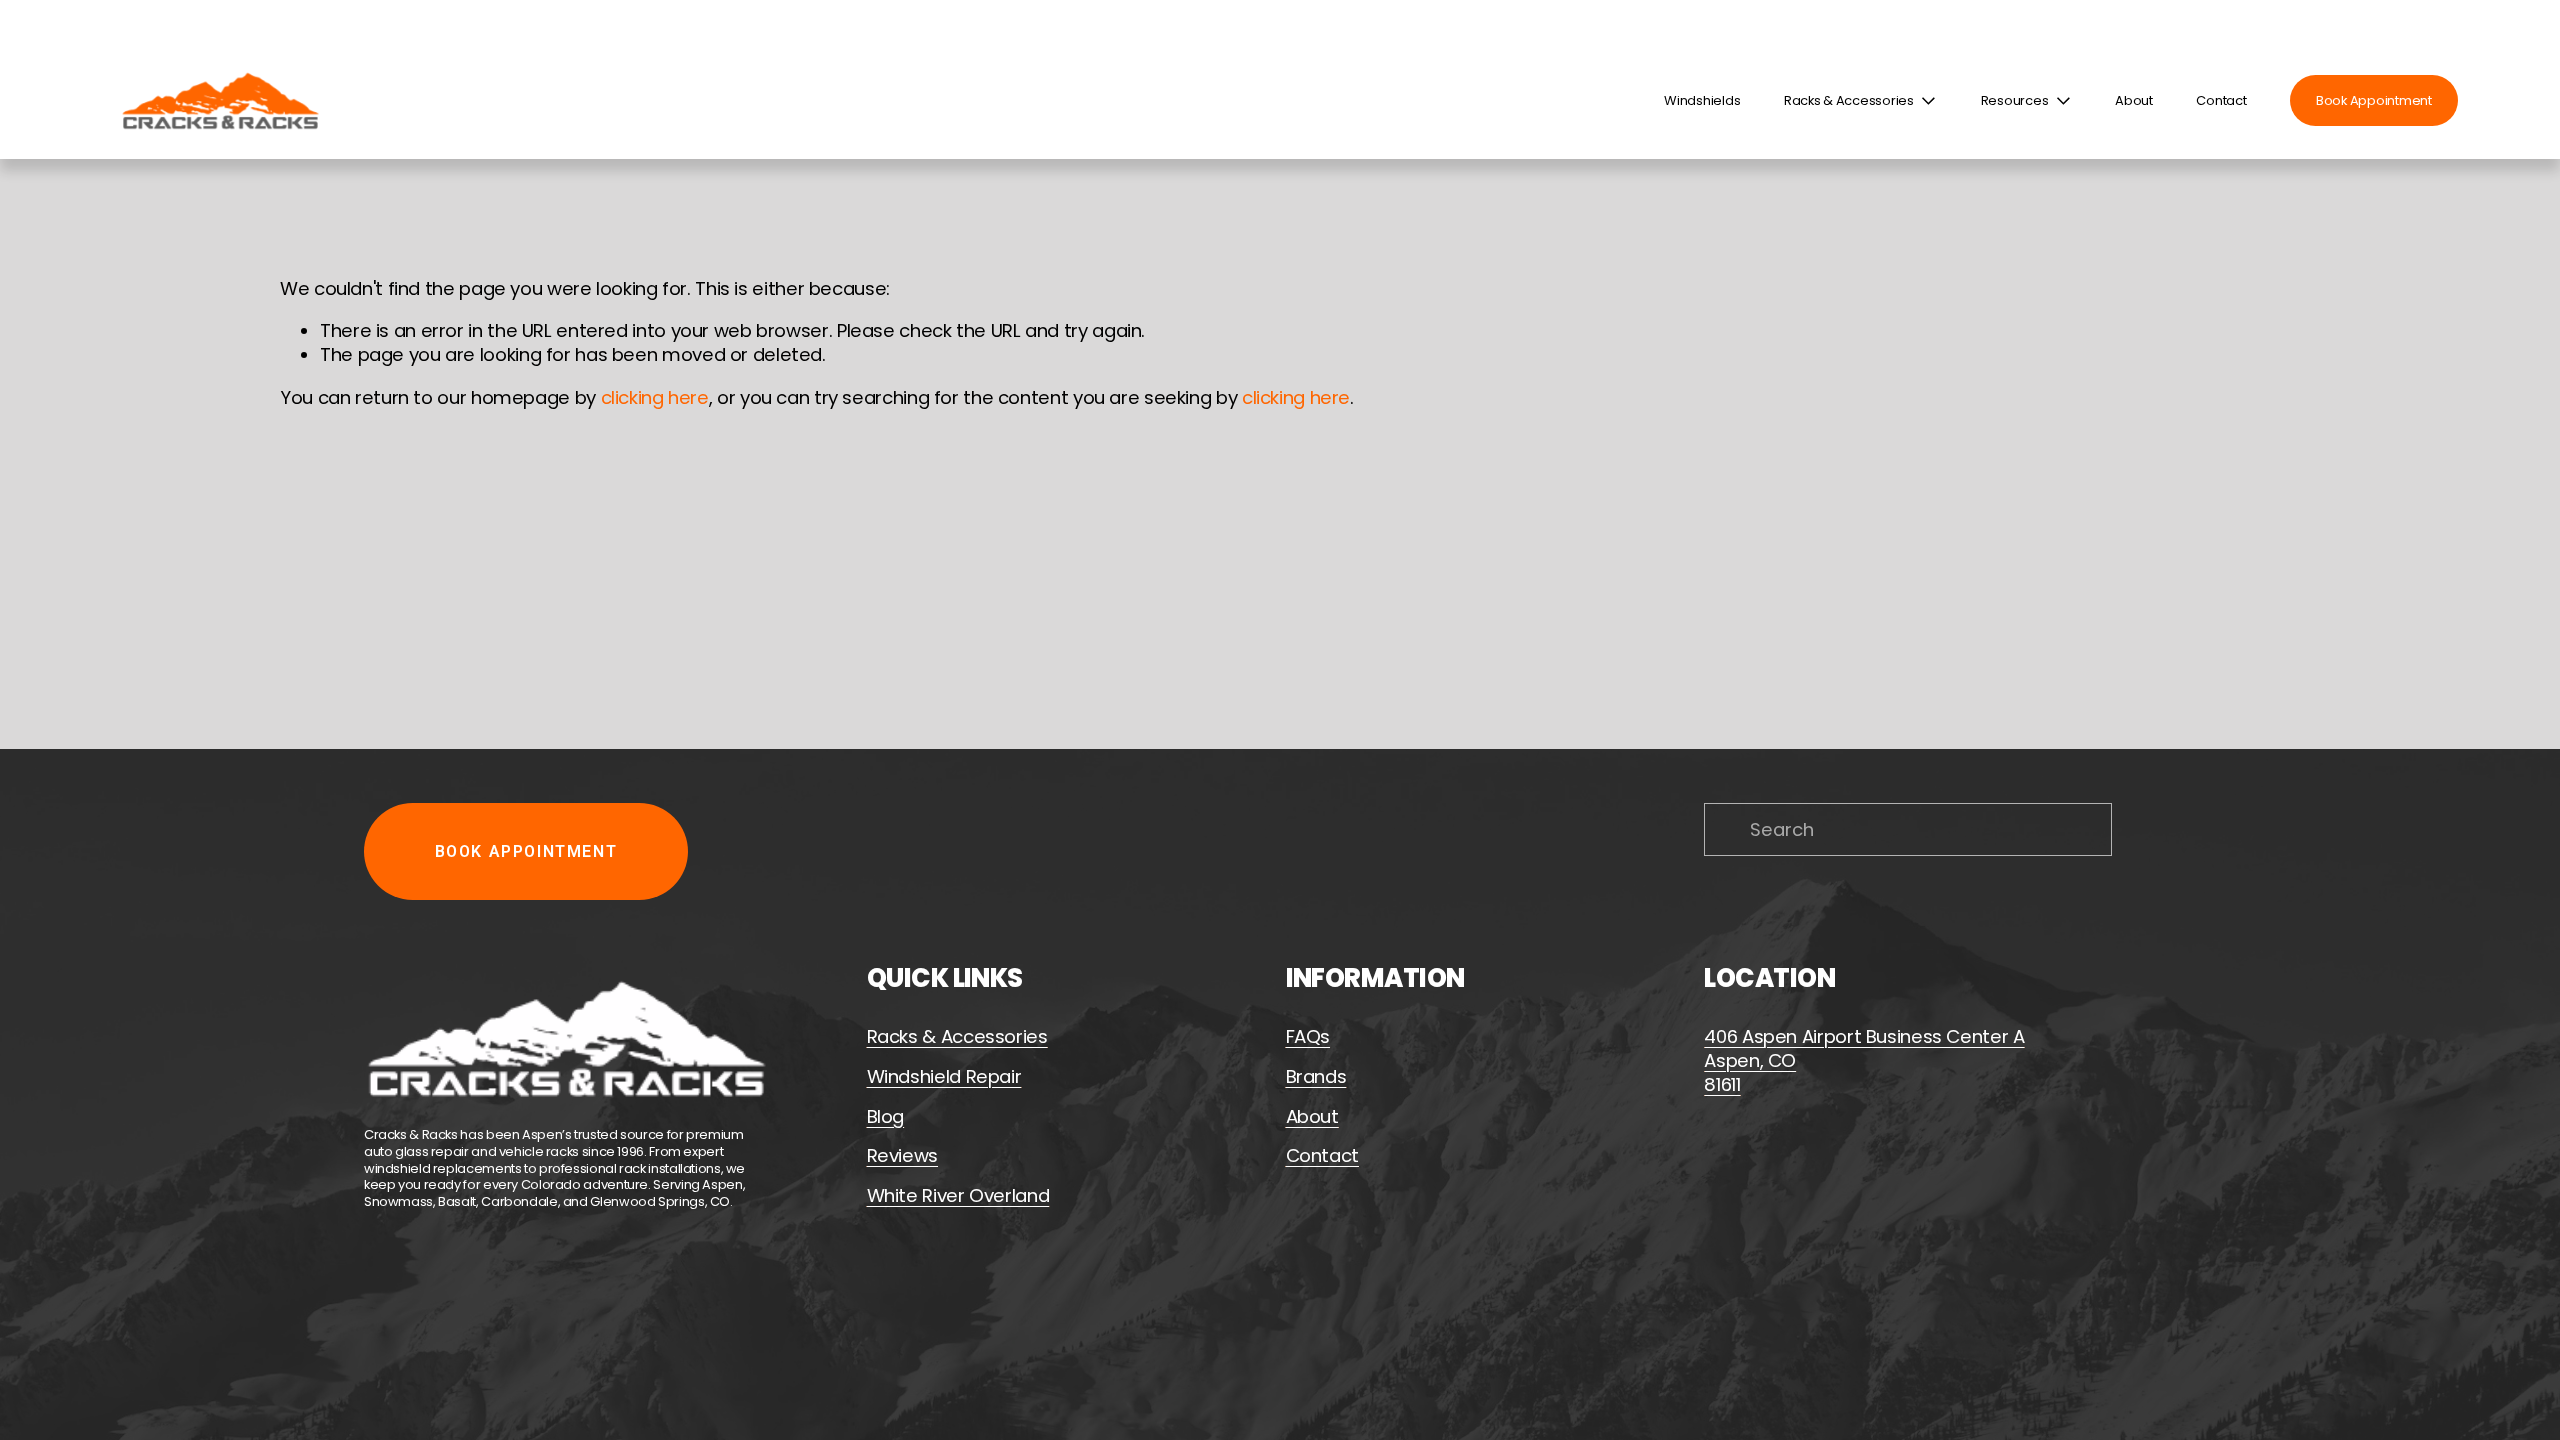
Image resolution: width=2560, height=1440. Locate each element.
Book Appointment (2374, 100)
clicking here (655, 397)
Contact (2221, 101)
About (2134, 101)
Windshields (1702, 101)
